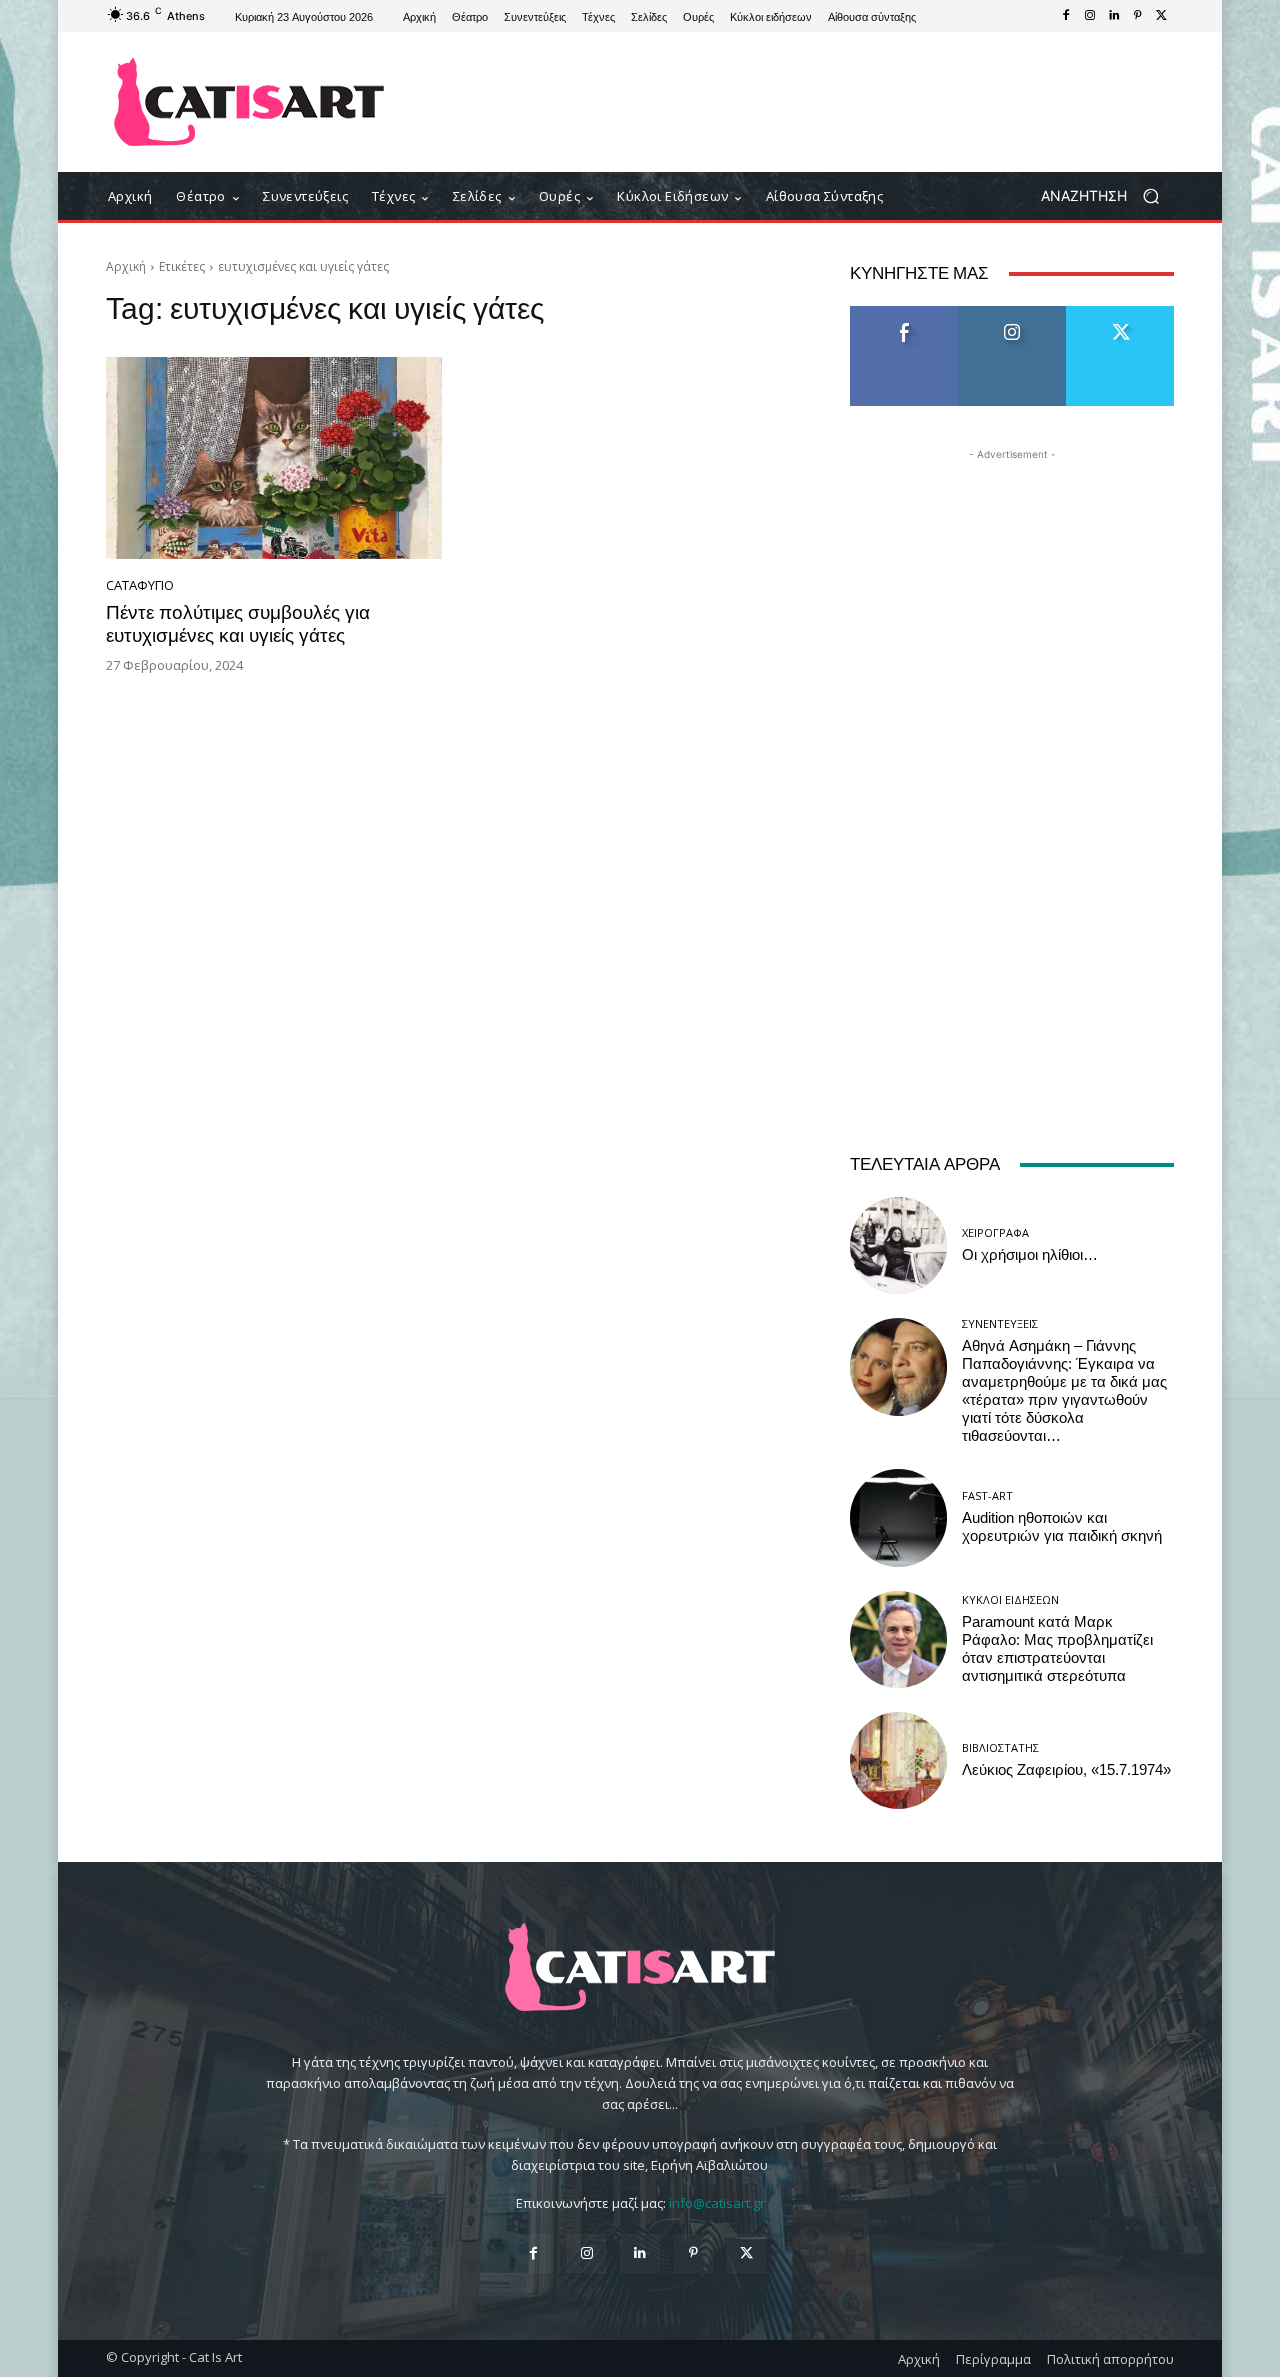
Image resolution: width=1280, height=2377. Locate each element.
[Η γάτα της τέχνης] (249, 102)
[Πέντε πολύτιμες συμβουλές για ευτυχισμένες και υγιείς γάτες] (274, 458)
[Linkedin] (1114, 16)
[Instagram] (1090, 16)
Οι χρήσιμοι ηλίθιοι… (1030, 1255)
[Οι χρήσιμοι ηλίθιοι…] (898, 1245)
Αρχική (126, 266)
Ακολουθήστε (1012, 313)
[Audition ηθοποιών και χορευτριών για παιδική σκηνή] (898, 1517)
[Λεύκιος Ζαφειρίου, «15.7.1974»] (898, 1760)
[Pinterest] (1138, 16)
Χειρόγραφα (995, 1232)
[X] (1162, 16)
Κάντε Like (904, 313)
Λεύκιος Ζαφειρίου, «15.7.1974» (1066, 1770)
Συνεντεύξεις (1000, 1323)
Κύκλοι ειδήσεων (1010, 1599)
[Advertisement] (805, 102)
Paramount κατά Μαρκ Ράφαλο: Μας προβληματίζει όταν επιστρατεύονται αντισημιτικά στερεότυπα (1057, 1649)
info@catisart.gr (717, 2203)
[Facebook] (1066, 16)
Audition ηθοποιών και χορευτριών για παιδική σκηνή (1062, 1527)
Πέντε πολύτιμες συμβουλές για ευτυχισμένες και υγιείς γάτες (238, 624)
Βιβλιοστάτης (1000, 1747)
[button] (1107, 196)
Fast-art (987, 1495)
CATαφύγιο (140, 585)
